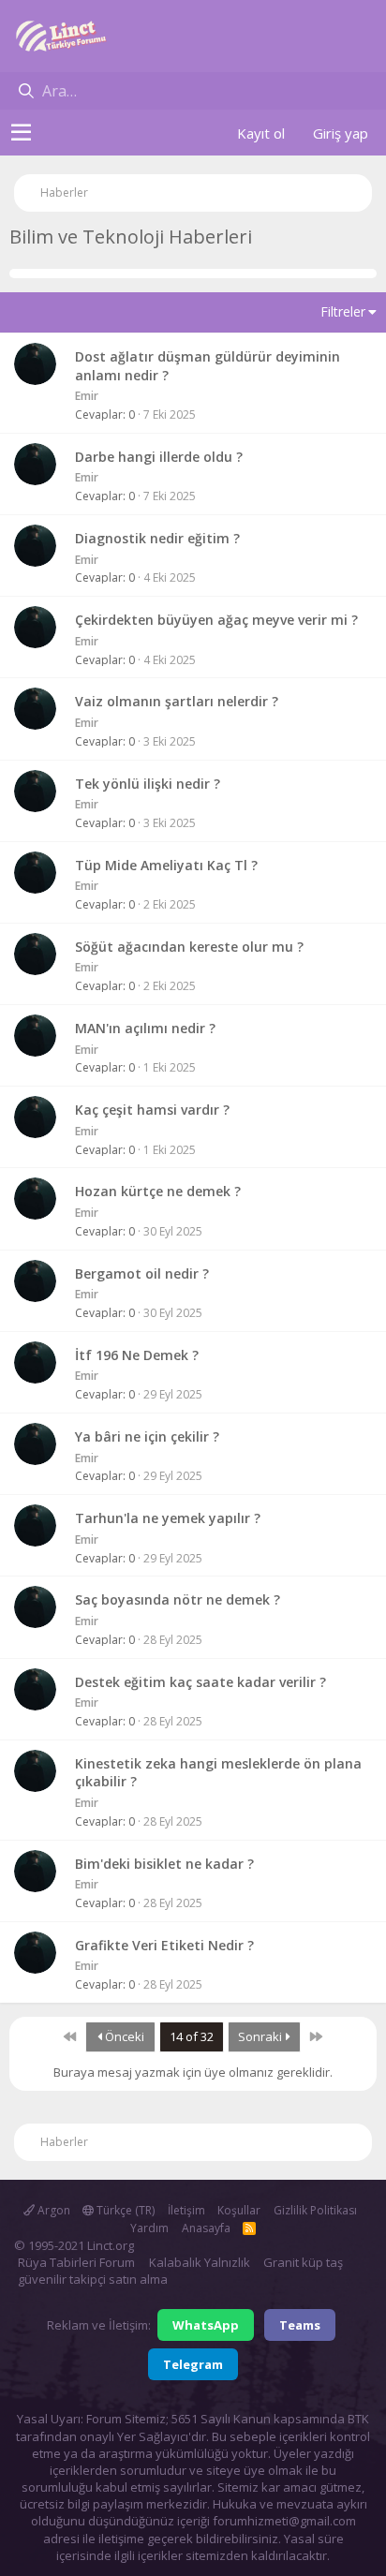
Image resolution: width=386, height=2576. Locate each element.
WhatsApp (206, 2325)
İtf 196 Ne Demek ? (137, 1355)
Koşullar (239, 2210)
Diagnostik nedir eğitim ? (157, 538)
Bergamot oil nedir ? (142, 1273)
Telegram (193, 2364)
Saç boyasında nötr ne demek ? (178, 1599)
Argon (52, 2210)
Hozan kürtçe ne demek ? (158, 1191)
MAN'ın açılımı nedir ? (145, 1028)
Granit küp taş (303, 2262)
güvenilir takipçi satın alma (93, 2279)
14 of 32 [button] (192, 2036)
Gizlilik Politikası (315, 2210)
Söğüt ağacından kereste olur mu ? (189, 947)
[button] (21, 133)
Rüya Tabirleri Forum (76, 2262)
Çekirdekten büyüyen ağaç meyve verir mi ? (216, 620)
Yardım (149, 2228)
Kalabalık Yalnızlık (200, 2262)
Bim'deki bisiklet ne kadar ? (164, 1864)
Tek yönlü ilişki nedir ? (148, 784)
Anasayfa (206, 2228)
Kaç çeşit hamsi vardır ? (152, 1110)
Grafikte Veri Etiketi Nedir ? (164, 1945)
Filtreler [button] (343, 311)
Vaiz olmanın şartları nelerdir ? (177, 701)
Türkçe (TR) (124, 2210)
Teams (300, 2325)
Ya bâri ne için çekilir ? (147, 1436)
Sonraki (261, 2036)
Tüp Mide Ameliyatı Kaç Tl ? (166, 865)
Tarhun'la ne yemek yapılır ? (168, 1518)
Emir (87, 396)
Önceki (123, 2036)
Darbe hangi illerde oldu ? (159, 457)
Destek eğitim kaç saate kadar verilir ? (200, 1682)
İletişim (186, 2210)
